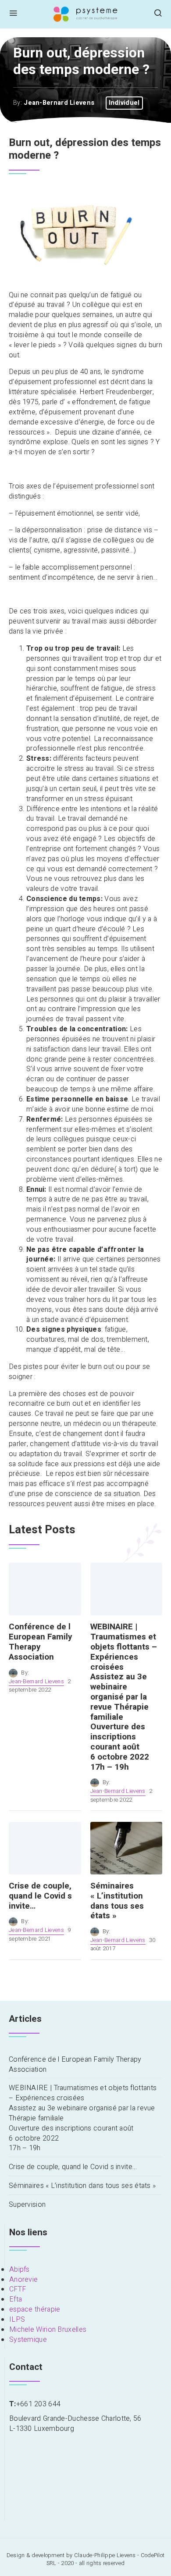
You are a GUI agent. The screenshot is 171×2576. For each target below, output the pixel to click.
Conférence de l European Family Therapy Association (75, 2065)
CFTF (18, 2289)
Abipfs (20, 2270)
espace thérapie (35, 2309)
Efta (16, 2299)
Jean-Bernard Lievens (59, 103)
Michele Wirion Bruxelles (48, 2330)
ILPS (17, 2319)
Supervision (27, 2205)
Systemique (28, 2340)
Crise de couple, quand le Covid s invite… (73, 2167)
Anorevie (23, 2280)
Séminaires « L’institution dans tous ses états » (82, 2186)
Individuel (124, 103)
